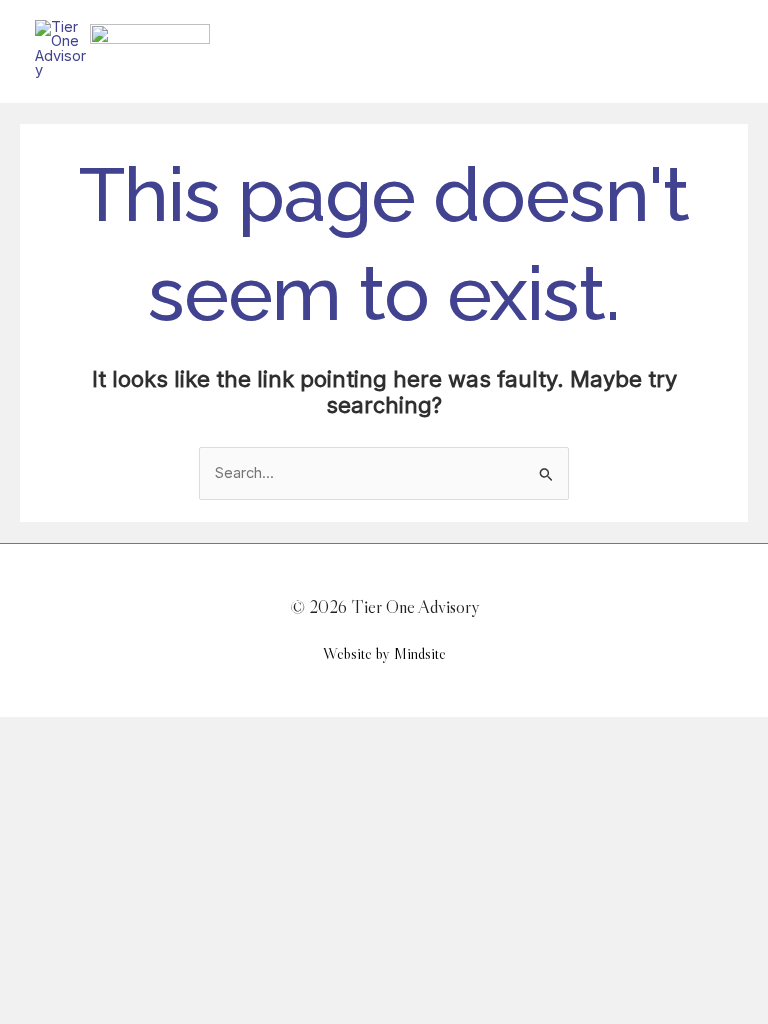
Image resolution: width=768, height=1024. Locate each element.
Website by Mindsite (384, 653)
